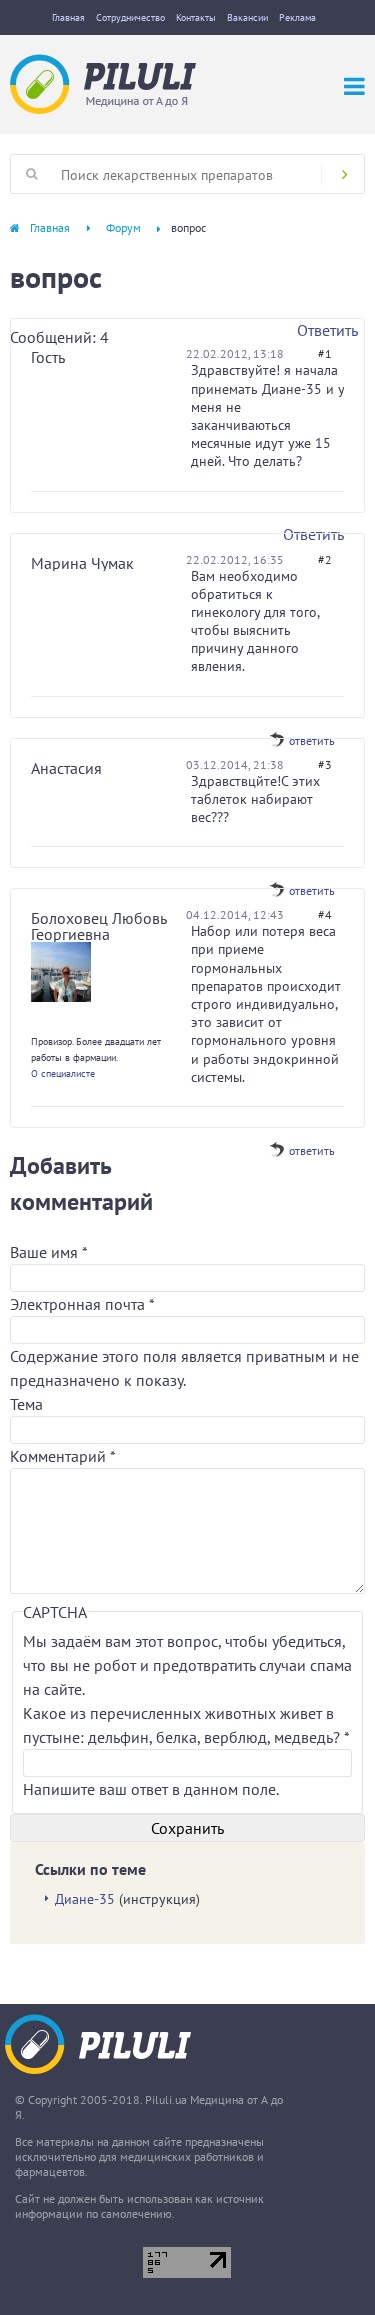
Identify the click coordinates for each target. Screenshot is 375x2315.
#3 (325, 764)
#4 (325, 914)
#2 (325, 559)
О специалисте (63, 1073)
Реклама (297, 17)
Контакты (196, 17)
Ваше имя (48, 1252)
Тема (26, 1404)
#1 (325, 353)
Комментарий (63, 1456)
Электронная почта (82, 1304)
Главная (68, 17)
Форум (123, 227)
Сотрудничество (130, 17)
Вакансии (247, 17)
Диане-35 (85, 1899)
